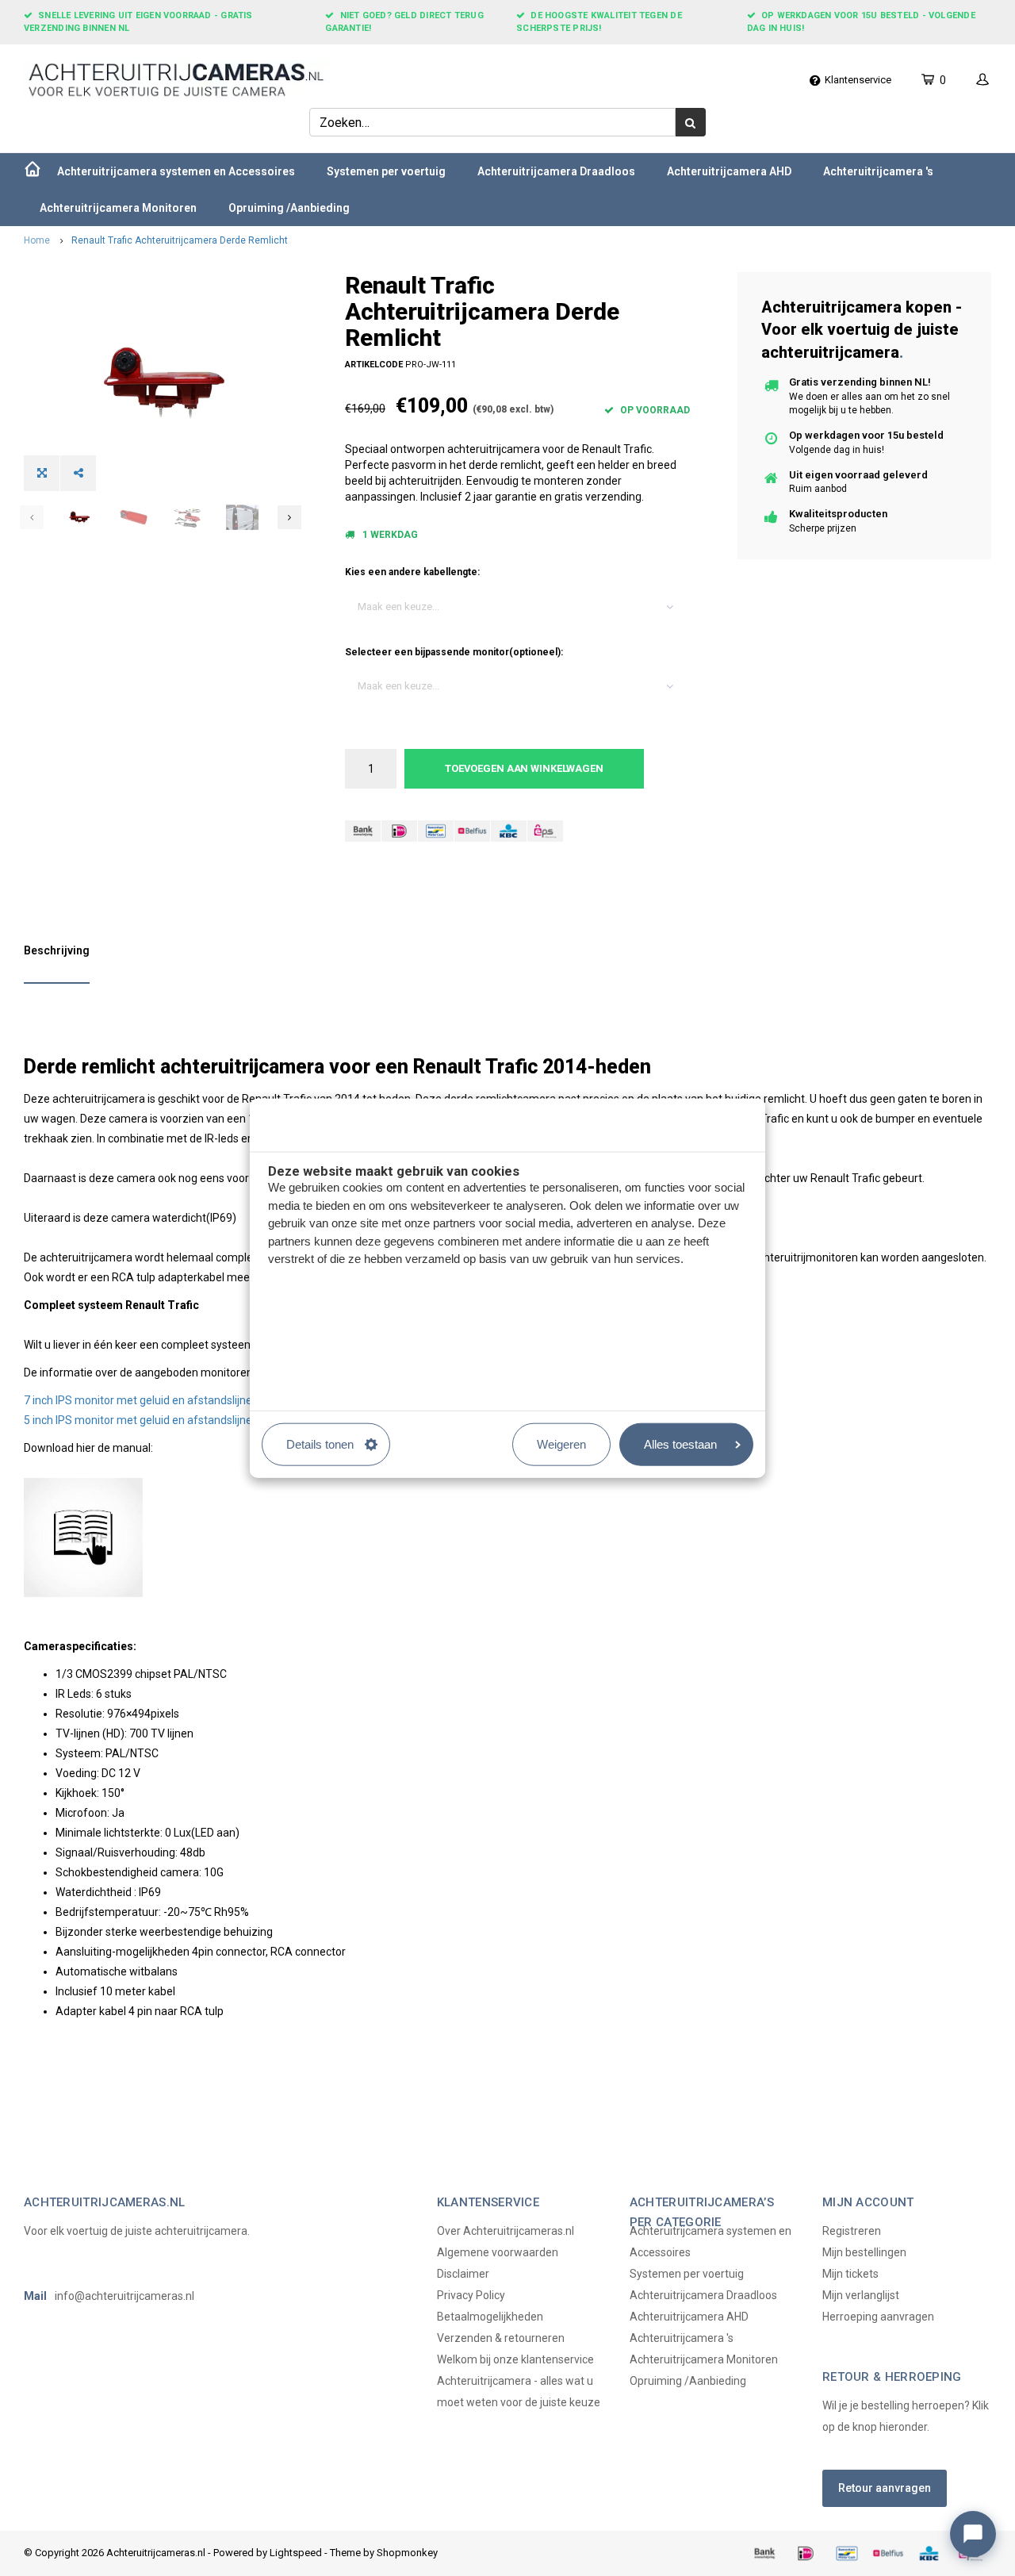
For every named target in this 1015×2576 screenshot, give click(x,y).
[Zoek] (691, 122)
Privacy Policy (471, 2295)
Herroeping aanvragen (878, 2317)
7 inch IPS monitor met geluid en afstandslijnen (141, 1400)
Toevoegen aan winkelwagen (524, 768)
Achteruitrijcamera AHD (729, 171)
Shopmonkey (407, 2553)
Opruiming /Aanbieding (289, 208)
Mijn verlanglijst (861, 2295)
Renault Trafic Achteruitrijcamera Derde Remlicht (180, 240)
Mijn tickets (850, 2274)
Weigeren (561, 1443)
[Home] (33, 171)
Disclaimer (463, 2274)
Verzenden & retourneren (501, 2338)
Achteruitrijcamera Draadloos (556, 171)
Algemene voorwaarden (498, 2252)
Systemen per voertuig (386, 171)
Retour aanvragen (885, 2488)
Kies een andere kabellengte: (412, 572)
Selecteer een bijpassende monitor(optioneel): (454, 652)
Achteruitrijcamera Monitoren (118, 208)
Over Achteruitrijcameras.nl (506, 2231)
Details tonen (320, 1443)
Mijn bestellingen (864, 2252)
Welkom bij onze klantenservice (515, 2359)
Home (37, 240)
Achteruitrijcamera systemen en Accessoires (176, 171)
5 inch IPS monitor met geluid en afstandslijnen (141, 1420)
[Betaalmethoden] (363, 831)
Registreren (852, 2231)
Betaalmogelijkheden (490, 2317)
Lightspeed (296, 2553)
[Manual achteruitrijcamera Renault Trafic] (507, 1538)
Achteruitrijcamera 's (878, 171)
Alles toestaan (680, 1443)
